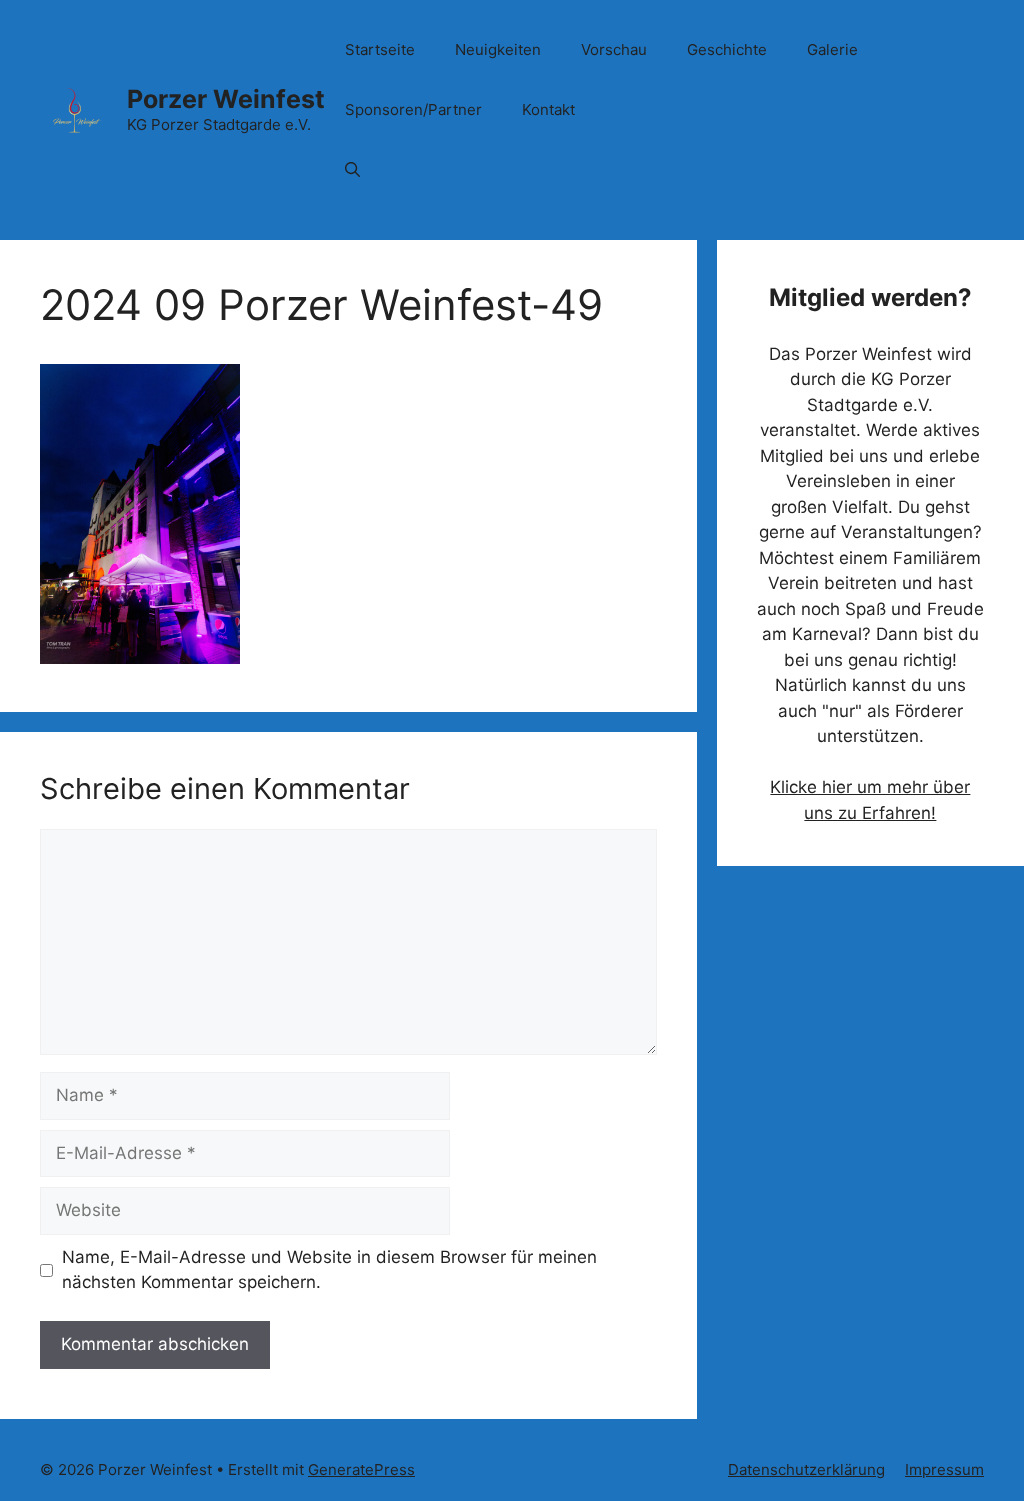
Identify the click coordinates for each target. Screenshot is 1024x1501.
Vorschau (614, 49)
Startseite (380, 49)
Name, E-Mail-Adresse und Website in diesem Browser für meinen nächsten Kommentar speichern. (329, 1270)
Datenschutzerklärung (806, 1469)
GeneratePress (361, 1469)
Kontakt (548, 109)
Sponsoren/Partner (413, 109)
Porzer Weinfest (226, 99)
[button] (352, 170)
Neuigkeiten (498, 49)
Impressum (944, 1469)
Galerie (832, 49)
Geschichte (727, 49)
